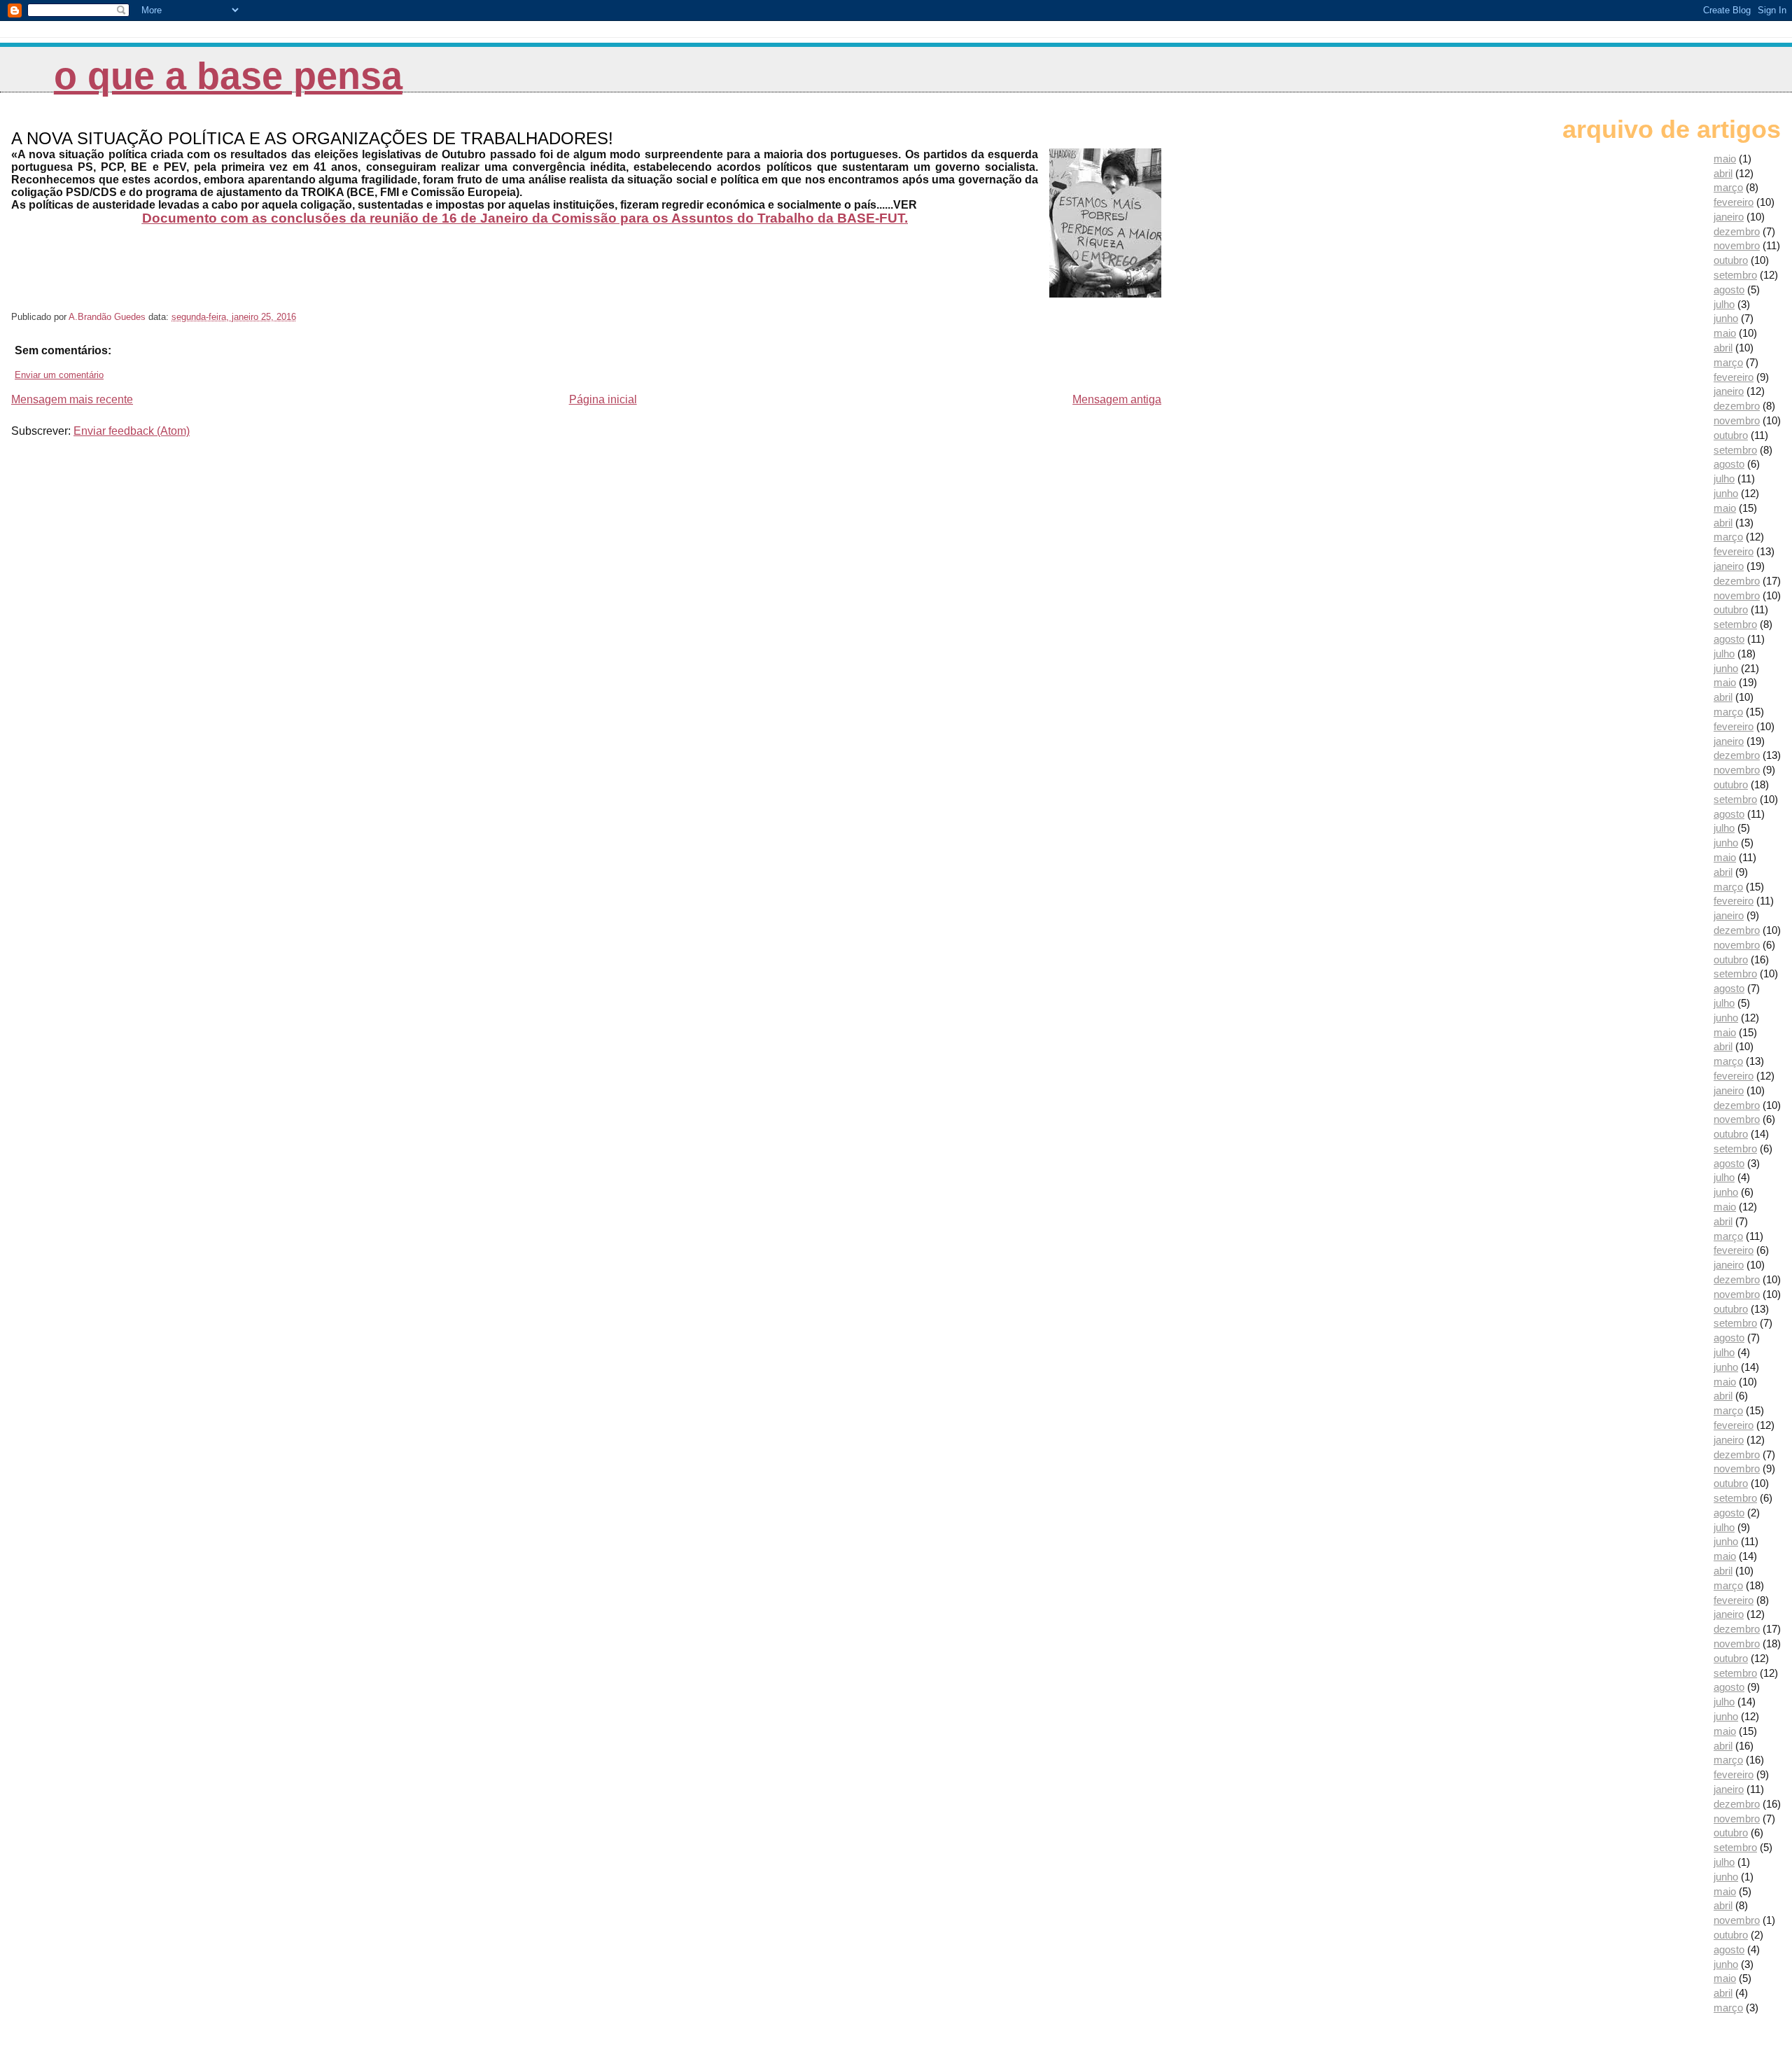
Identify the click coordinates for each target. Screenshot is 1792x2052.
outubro (1731, 260)
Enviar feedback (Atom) (132, 431)
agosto (1729, 289)
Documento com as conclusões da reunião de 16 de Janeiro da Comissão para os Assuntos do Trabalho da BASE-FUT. (525, 218)
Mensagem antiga (1117, 399)
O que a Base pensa (228, 76)
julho (1724, 304)
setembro (1735, 275)
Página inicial (603, 399)
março (1728, 187)
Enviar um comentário (59, 375)
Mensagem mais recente (72, 399)
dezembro (1737, 231)
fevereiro (1734, 202)
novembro (1737, 245)
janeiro (1729, 217)
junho (1726, 318)
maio (1725, 159)
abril (1723, 173)
